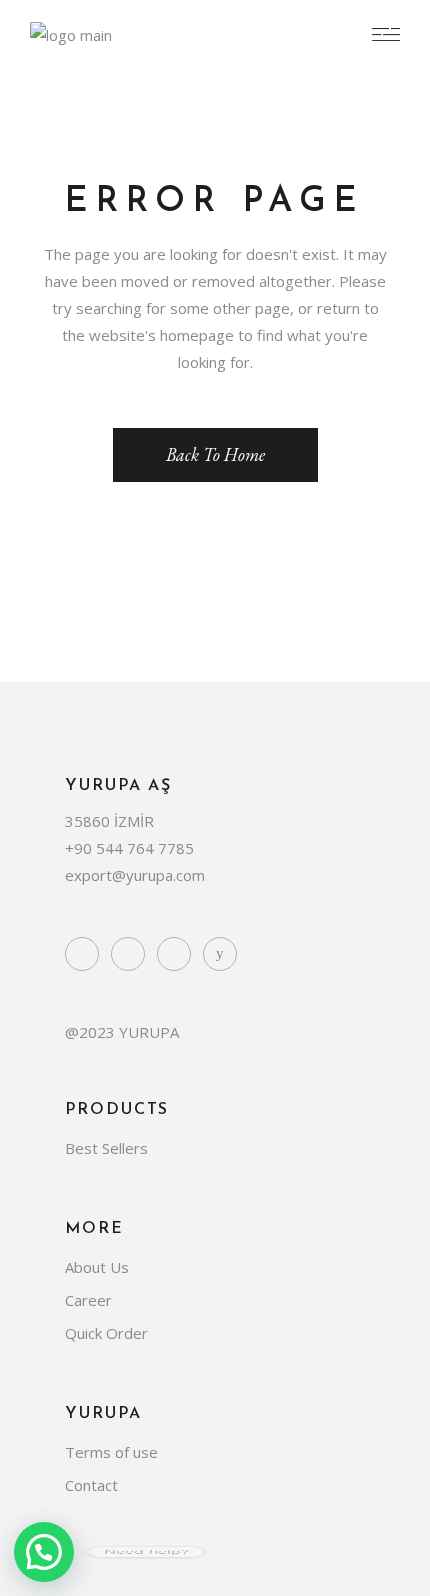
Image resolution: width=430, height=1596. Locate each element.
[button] (44, 1552)
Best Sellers (106, 1148)
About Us (97, 1267)
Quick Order (106, 1333)
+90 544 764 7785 (129, 848)
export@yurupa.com (135, 875)
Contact (91, 1485)
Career (88, 1300)
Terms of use (111, 1452)
